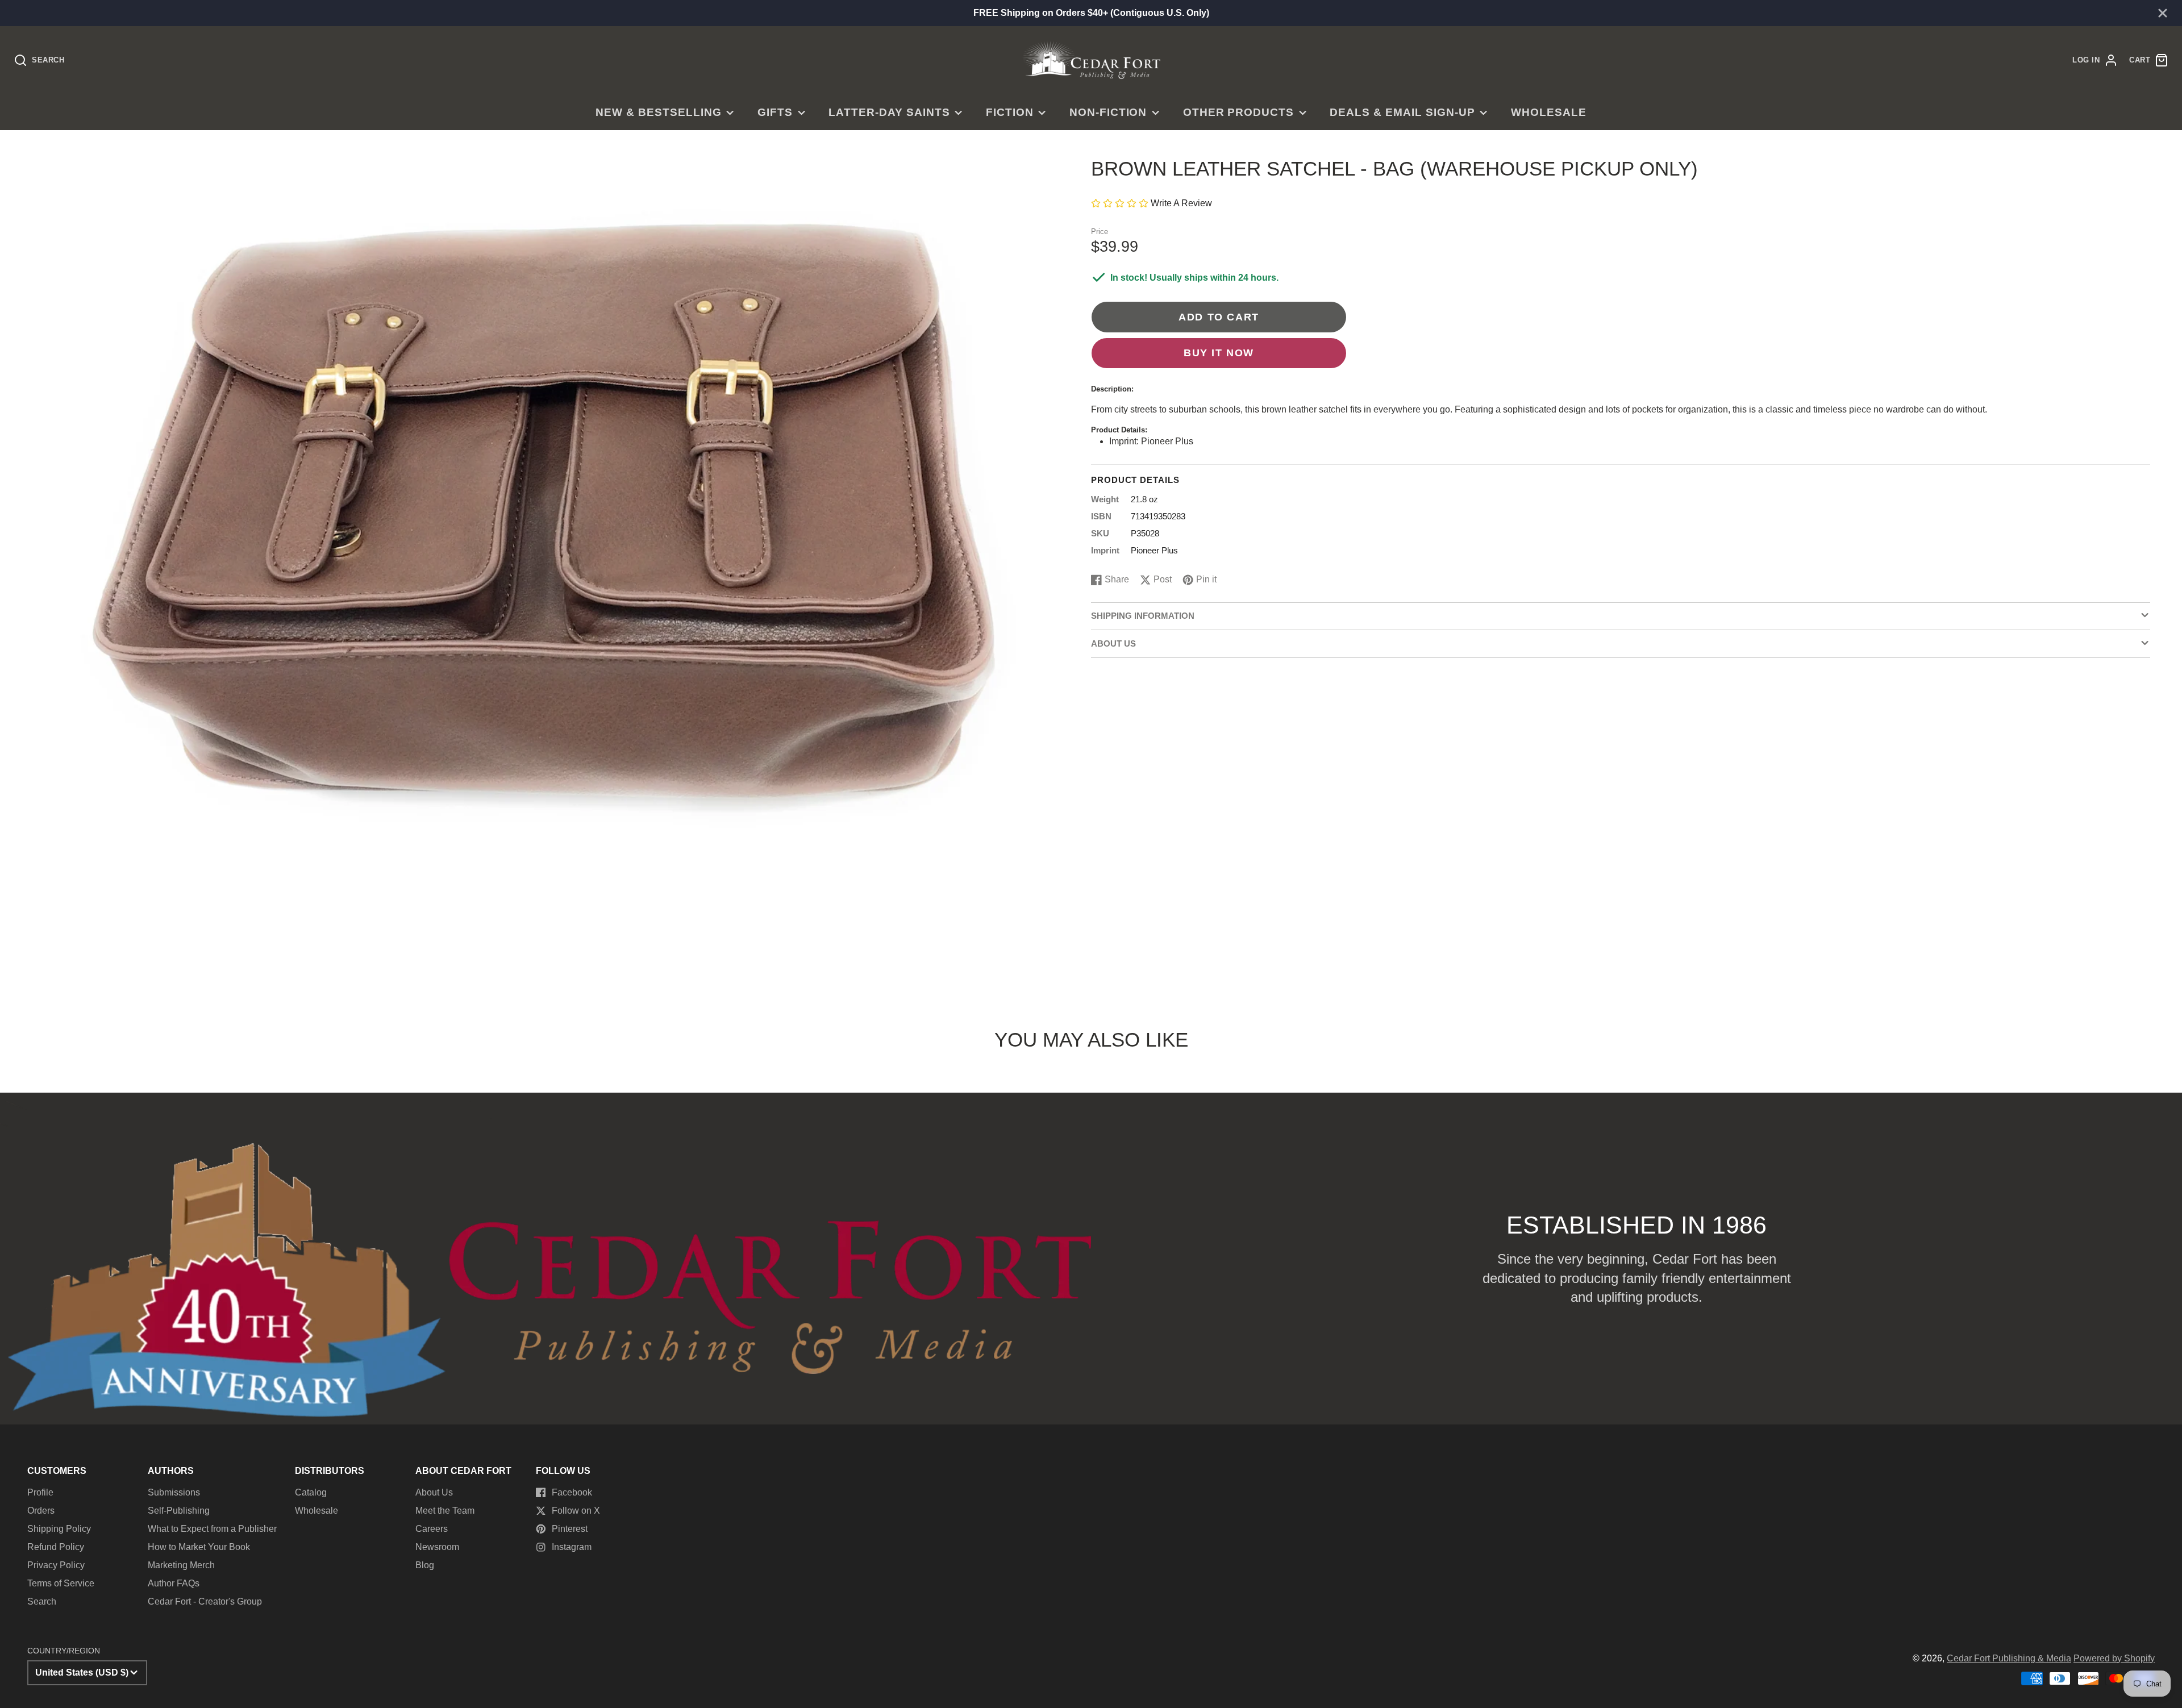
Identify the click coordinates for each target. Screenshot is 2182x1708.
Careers (432, 1529)
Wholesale (1549, 112)
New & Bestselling (658, 112)
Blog (425, 1565)
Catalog (311, 1492)
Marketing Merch (181, 1565)
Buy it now (1219, 353)
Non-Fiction (1108, 112)
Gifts (775, 112)
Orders (41, 1511)
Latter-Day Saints (889, 112)
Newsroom (437, 1547)
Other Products (1238, 112)
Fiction (1010, 112)
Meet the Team (445, 1511)
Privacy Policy (56, 1565)
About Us (434, 1492)
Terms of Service (61, 1583)
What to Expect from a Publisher (212, 1529)
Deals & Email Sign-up (1402, 112)
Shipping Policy (59, 1529)
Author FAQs (174, 1583)
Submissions (174, 1492)
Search (42, 1601)
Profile (40, 1492)
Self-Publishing (179, 1511)
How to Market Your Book (199, 1547)
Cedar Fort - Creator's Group (205, 1601)
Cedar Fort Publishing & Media (2009, 1658)
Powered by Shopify (2114, 1658)
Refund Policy (56, 1547)
